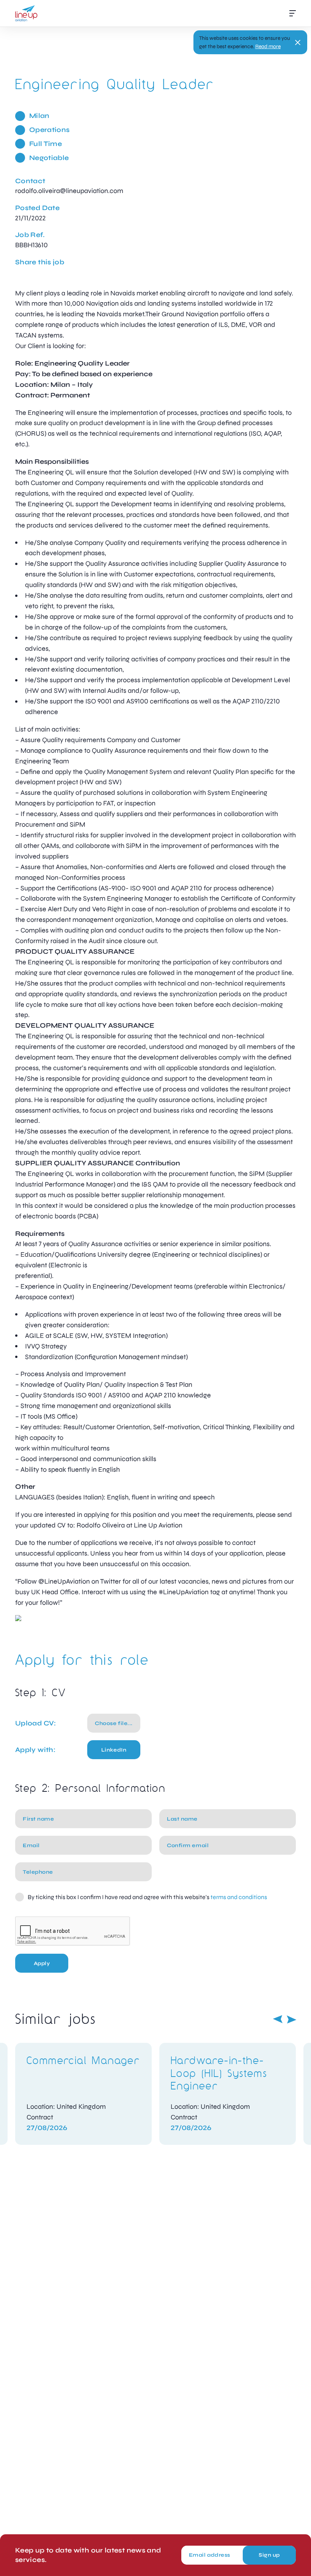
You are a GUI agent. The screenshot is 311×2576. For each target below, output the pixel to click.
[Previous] (278, 2019)
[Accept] (298, 42)
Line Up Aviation (26, 13)
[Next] (292, 2019)
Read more (268, 46)
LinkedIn (114, 1750)
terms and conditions (239, 1897)
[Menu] (293, 13)
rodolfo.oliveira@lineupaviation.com (69, 191)
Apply (42, 1963)
